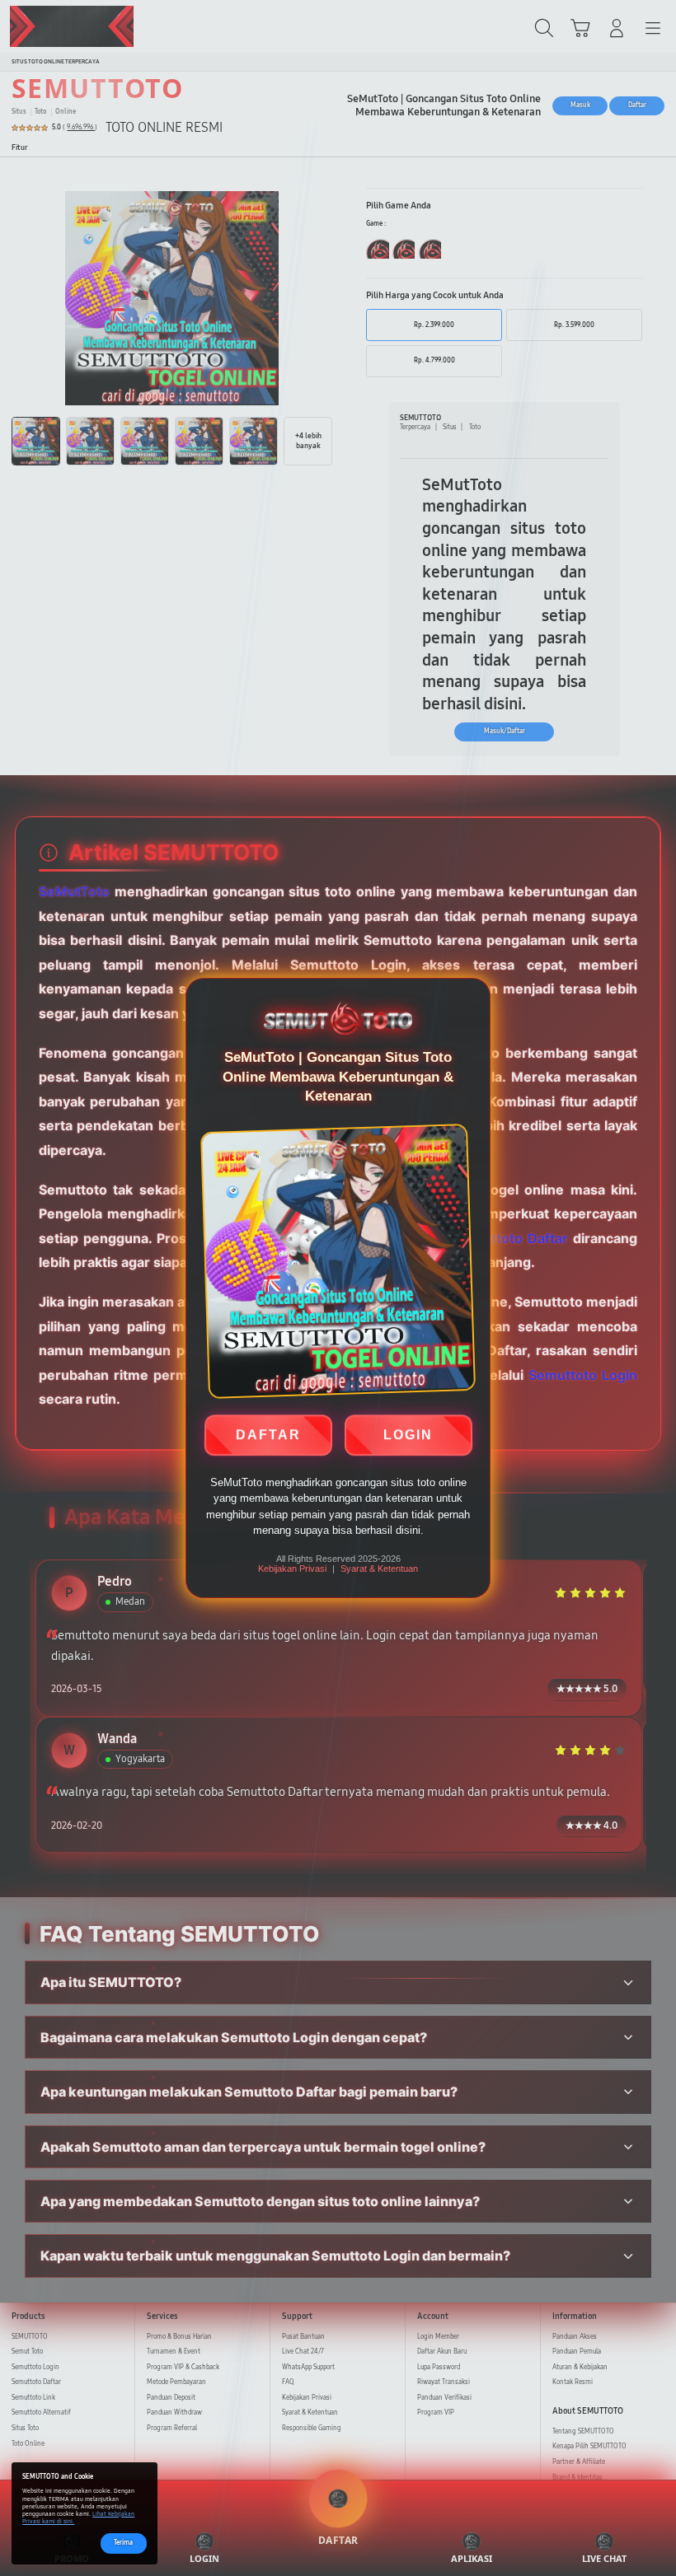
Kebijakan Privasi (292, 1569)
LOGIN (408, 1438)
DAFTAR (268, 1438)
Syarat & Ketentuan (379, 1569)
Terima (123, 2543)
